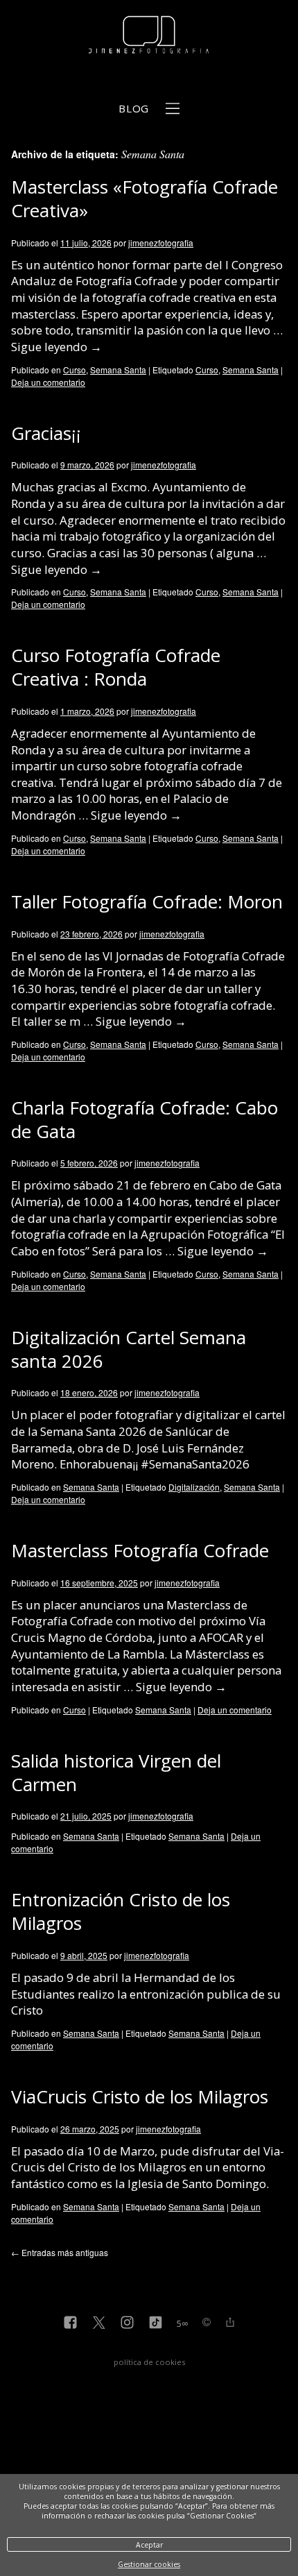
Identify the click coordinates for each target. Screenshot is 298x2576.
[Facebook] (70, 2324)
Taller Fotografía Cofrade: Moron (147, 901)
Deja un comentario (48, 382)
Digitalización (194, 1487)
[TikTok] (156, 2324)
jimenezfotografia (161, 243)
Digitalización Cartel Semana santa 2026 (129, 1349)
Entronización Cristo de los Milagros (121, 1911)
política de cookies (149, 2362)
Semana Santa (118, 370)
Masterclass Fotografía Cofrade (140, 1550)
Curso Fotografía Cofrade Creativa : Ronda (116, 667)
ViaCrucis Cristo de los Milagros (140, 2096)
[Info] (207, 2323)
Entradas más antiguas (60, 2252)
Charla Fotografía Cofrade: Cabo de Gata (144, 1119)
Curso (74, 370)
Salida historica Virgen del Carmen (116, 1772)
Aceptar (149, 2545)
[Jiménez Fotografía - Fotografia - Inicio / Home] (149, 46)
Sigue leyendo (56, 347)
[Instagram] (127, 2324)
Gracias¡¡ (46, 433)
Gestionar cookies (149, 2564)
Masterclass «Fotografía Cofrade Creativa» (144, 198)
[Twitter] (99, 2324)
